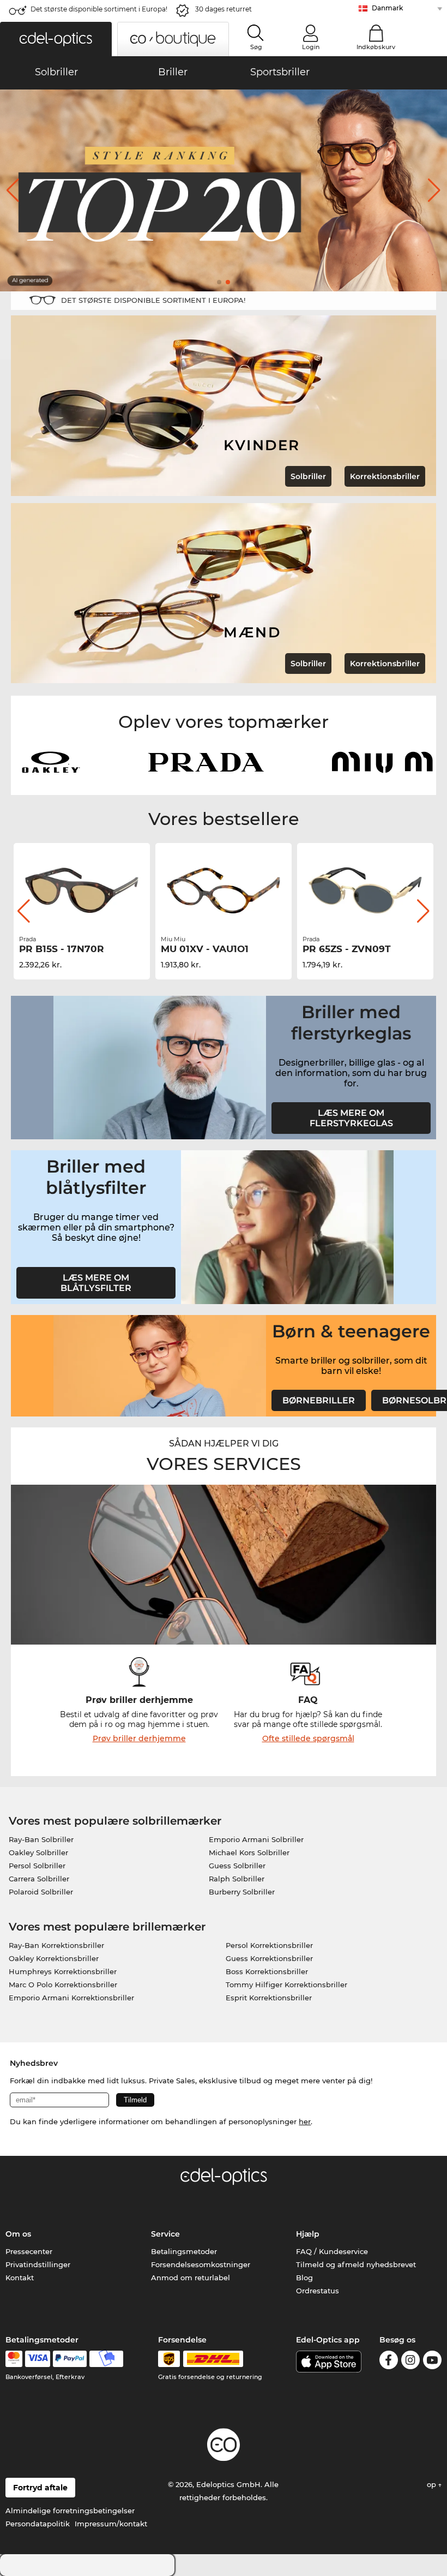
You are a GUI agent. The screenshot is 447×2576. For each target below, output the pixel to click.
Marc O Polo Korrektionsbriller (63, 1985)
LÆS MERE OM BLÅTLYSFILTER (96, 1283)
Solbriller (308, 476)
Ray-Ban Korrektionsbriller (56, 1945)
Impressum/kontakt (111, 2524)
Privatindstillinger (38, 2264)
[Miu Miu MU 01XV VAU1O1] (224, 890)
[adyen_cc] (14, 2359)
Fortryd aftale (40, 2488)
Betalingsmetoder (184, 2251)
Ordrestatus (318, 2291)
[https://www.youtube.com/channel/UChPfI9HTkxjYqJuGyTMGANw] (432, 2362)
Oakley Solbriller (38, 1852)
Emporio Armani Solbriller (256, 1839)
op (433, 2484)
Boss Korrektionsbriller (267, 1971)
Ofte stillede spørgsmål (308, 1738)
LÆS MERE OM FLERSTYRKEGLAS (351, 1118)
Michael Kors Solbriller (249, 1852)
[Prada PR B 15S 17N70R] (82, 890)
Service (165, 2234)
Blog (304, 2278)
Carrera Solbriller (39, 1879)
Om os (18, 2234)
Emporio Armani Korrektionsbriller (71, 1998)
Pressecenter (29, 2251)
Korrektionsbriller (385, 476)
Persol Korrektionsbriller (269, 1945)
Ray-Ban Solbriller (41, 1839)
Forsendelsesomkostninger (201, 2264)
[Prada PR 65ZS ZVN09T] (365, 890)
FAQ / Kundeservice (332, 2251)
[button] (56, 39)
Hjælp (308, 2234)
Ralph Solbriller (237, 1879)
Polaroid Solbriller (41, 1892)
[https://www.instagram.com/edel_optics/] (410, 2362)
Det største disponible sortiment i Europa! (99, 9)
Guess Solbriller (237, 1866)
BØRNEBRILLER (319, 1400)
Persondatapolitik (38, 2524)
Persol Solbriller (37, 1866)
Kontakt (20, 2278)
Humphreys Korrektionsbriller (63, 1971)
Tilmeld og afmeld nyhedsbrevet (356, 2264)
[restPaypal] (70, 2359)
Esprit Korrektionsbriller (269, 1998)
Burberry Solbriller (242, 1892)
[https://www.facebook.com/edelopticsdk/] (389, 2362)
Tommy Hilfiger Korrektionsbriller (286, 1985)
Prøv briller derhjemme (139, 1738)
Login (311, 47)
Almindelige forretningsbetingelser (70, 2511)
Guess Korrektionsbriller (269, 1958)
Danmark (387, 8)
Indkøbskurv (376, 47)
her (305, 2121)
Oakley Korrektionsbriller (54, 1958)
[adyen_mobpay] (106, 2359)
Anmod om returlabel (191, 2278)
